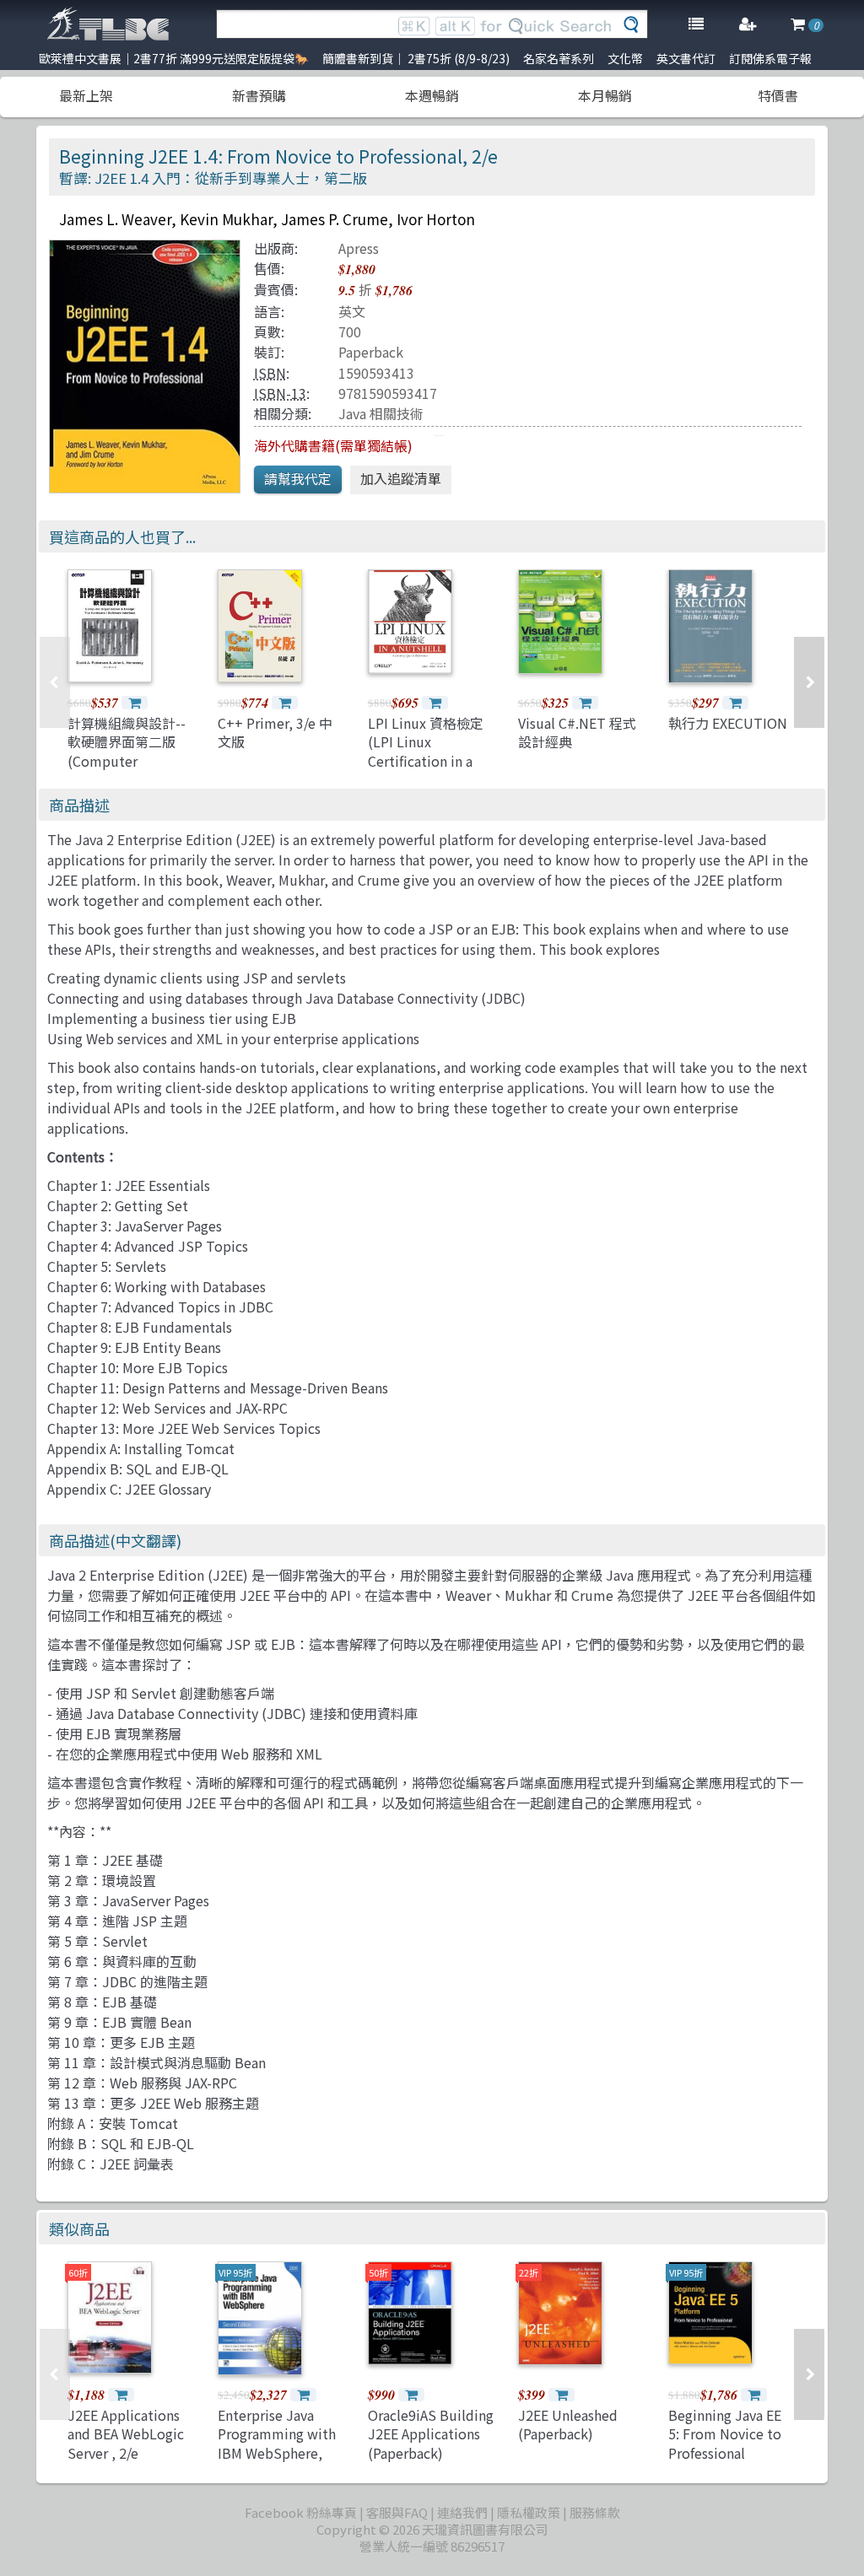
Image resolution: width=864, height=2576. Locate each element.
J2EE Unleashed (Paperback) (568, 2424)
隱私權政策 (529, 2512)
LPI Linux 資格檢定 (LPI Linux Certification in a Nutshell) (426, 751)
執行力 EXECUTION (728, 723)
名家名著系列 (559, 58)
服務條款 (595, 2512)
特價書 (778, 95)
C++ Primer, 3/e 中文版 (275, 732)
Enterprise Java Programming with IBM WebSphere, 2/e (277, 2443)
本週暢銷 (432, 95)
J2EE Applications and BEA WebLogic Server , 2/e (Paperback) (126, 2443)
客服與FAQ (397, 2512)
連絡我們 (462, 2512)
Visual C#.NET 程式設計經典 (577, 732)
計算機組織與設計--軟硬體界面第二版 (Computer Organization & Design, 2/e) (127, 761)
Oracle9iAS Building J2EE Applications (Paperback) (431, 2434)
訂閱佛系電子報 (770, 58)
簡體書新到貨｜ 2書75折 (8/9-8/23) (416, 58)
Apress (359, 248)
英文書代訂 (686, 58)
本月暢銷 (605, 95)
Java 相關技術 (381, 413)
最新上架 (86, 95)
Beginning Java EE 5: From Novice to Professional (725, 2434)
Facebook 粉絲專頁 (301, 2512)
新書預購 (259, 95)
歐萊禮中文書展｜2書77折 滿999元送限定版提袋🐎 (174, 58)
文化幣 (625, 58)
